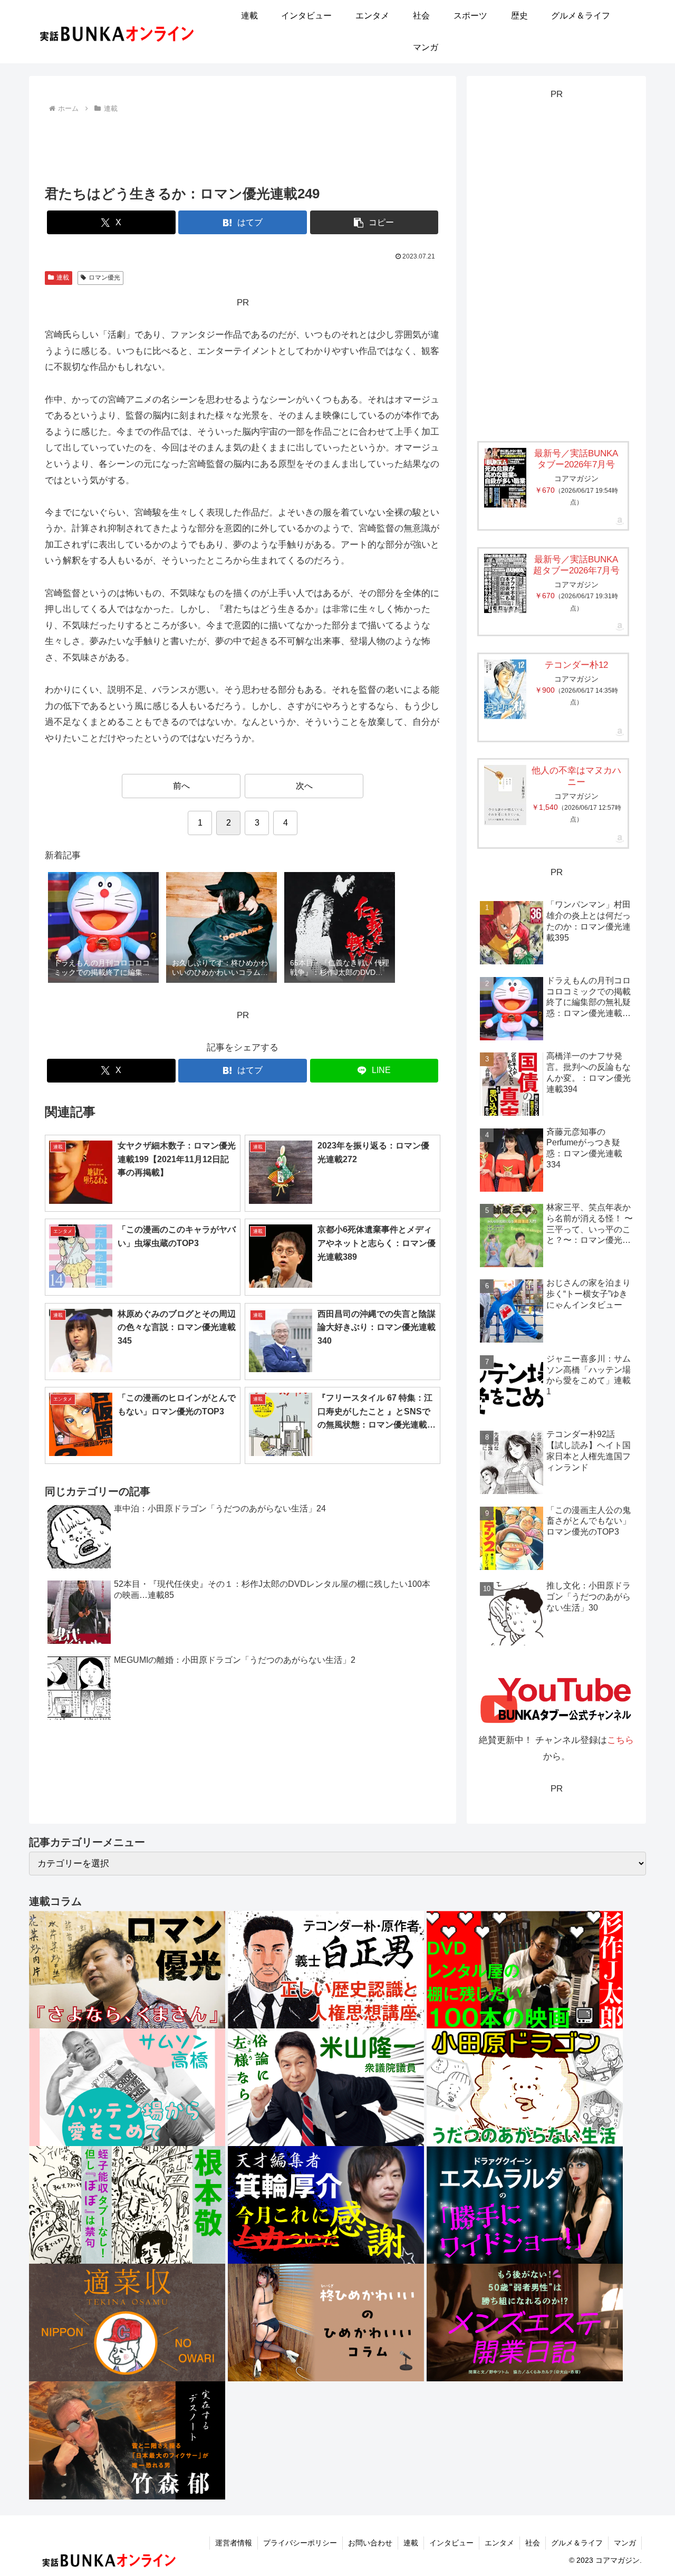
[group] (103, 928)
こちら (620, 1740)
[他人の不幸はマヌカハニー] (505, 795)
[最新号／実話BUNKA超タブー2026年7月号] (505, 583)
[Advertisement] (243, 145)
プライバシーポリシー (300, 2543)
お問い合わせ (370, 2543)
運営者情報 (234, 2543)
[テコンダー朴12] (505, 689)
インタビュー (451, 2543)
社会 (533, 2543)
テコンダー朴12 (576, 665)
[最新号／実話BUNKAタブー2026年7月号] (505, 478)
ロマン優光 (104, 277)
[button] (374, 222)
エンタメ (499, 2543)
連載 (63, 277)
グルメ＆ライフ (577, 2543)
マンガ (625, 2543)
